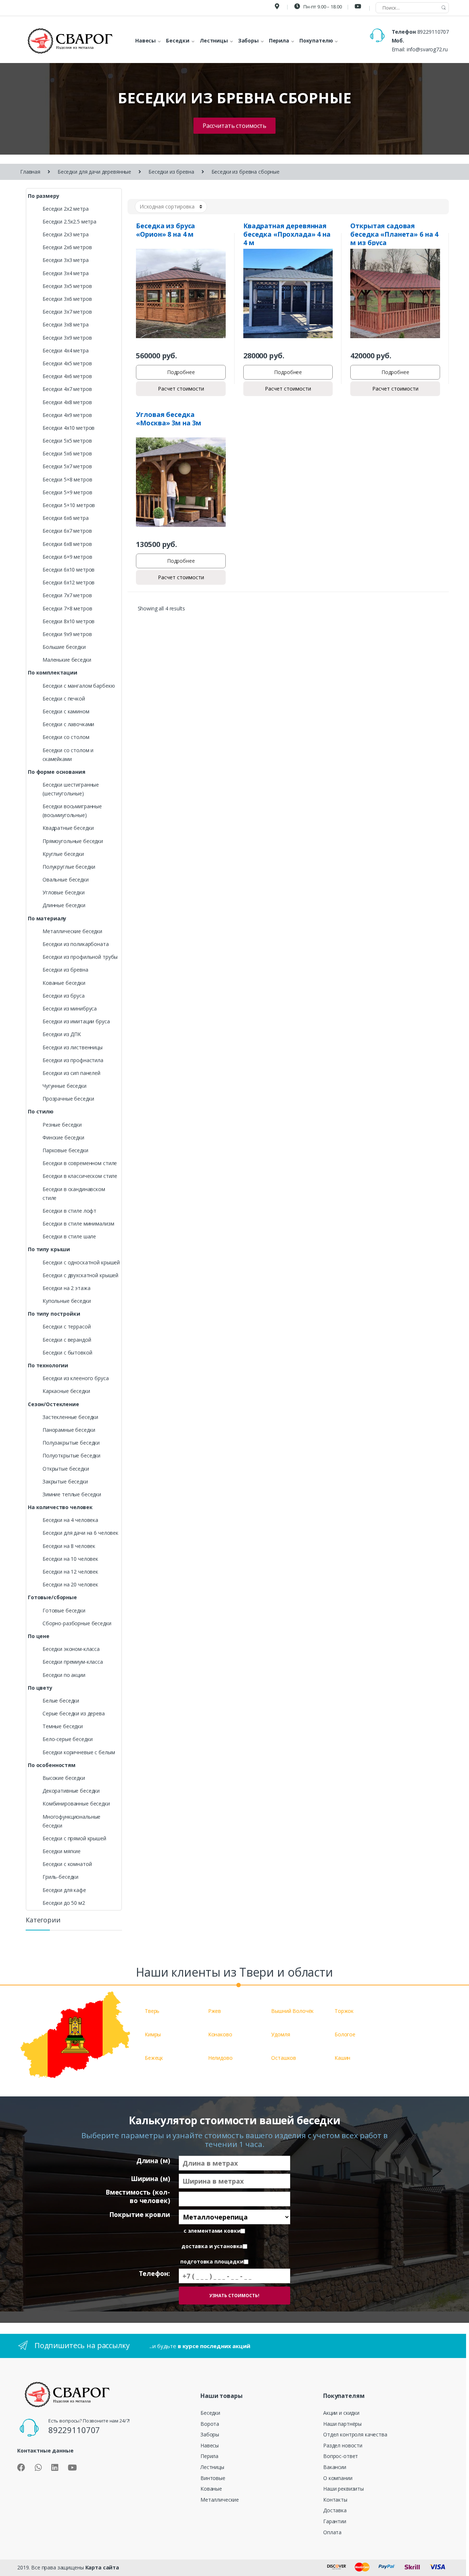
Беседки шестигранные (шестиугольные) (71, 789)
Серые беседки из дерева (74, 1713)
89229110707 (433, 32)
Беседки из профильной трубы (80, 957)
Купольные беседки (67, 1301)
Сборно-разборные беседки (77, 1623)
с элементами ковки (212, 2231)
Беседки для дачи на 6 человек (80, 1533)
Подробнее (181, 372)
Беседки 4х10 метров (69, 428)
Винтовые (213, 2478)
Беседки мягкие (62, 1851)
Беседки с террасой (67, 1326)
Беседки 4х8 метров (67, 402)
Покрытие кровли (139, 2215)
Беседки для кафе (64, 1890)
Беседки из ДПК (62, 1034)
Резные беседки (62, 1125)
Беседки (210, 2413)
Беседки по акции (64, 1675)
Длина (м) (153, 2161)
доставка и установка (212, 2246)
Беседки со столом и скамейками (68, 755)
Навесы (210, 2445)
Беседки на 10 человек (70, 1559)
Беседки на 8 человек (69, 1546)
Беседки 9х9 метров (67, 634)
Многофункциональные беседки (71, 1821)
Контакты (335, 2500)
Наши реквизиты (344, 2489)
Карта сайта (102, 2567)
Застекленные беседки (70, 1417)
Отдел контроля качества (355, 2434)
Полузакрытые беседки (71, 1443)
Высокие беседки (64, 1778)
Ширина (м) (150, 2179)
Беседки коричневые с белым (79, 1752)
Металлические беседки (72, 931)
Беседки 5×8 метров (67, 479)
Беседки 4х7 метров (67, 389)
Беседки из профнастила (73, 1060)
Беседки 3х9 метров (67, 338)
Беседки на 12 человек (70, 1572)
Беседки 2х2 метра (66, 209)
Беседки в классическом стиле (80, 1176)
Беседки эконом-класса (71, 1649)
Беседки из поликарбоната (76, 944)
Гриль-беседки (60, 1877)
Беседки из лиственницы (73, 1047)
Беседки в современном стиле (80, 1163)
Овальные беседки (66, 879)
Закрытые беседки (65, 1481)
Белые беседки (61, 1701)
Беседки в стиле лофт (69, 1211)
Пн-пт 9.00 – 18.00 (322, 7)
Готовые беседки (64, 1610)
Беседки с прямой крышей (74, 1838)
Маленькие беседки (67, 660)
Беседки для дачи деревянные (94, 172)
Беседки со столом (66, 737)
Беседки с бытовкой (67, 1352)
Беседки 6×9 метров (67, 557)
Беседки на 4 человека (70, 1520)
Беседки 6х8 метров (67, 544)
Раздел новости (343, 2445)
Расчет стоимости (181, 389)
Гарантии (335, 2521)
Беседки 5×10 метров (69, 505)
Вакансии (335, 2467)
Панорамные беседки (69, 1430)
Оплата (332, 2532)
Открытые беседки (66, 1469)
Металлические (220, 2500)
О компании (338, 2478)
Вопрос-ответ (341, 2456)
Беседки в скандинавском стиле (74, 1193)
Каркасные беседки (66, 1391)
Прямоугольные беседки (73, 841)
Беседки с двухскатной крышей (80, 1275)
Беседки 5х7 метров (67, 466)
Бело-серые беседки (67, 1739)
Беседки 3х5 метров (67, 286)
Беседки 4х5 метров (67, 363)
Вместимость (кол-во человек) (138, 2196)
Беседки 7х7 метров (67, 595)
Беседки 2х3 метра (66, 234)
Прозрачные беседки (68, 1099)
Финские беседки (63, 1137)
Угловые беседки (64, 892)
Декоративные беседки (71, 1791)
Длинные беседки (64, 905)
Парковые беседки (65, 1150)
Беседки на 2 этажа (66, 1288)
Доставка (335, 2510)
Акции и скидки (341, 2413)
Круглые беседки (63, 854)
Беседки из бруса (64, 996)
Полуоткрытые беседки (71, 1455)
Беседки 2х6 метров (67, 247)
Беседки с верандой (67, 1340)
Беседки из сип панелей (71, 1073)
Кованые (211, 2489)
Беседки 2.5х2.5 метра (69, 221)
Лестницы (212, 2467)
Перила (209, 2456)
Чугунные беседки (64, 1086)
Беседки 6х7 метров (67, 531)
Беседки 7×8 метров (67, 608)
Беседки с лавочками (68, 724)
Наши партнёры (342, 2424)
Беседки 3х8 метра (66, 324)
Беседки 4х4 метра (66, 350)
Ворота (210, 2424)
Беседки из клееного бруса (76, 1378)
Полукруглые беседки (69, 867)
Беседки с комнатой (67, 1864)
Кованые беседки (64, 983)
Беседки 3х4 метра (66, 273)
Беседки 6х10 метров (69, 570)
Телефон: (154, 2274)
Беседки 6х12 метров (69, 582)
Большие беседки (64, 647)
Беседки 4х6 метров (67, 376)
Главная (30, 172)
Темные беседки (63, 1726)
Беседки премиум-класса (73, 1662)
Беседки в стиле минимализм (78, 1224)
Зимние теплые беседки (72, 1494)
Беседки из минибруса (70, 1008)
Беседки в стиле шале (69, 1236)
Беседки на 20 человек (70, 1584)
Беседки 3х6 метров (67, 299)
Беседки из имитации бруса (76, 1021)
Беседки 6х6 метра (66, 518)
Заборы (210, 2434)
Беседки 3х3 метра (66, 260)
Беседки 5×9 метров (67, 492)
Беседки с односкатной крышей (81, 1262)
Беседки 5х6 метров (67, 453)
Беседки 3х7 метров (67, 312)
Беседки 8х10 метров (69, 621)
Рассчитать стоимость (234, 126)
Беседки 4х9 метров (67, 415)
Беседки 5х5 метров (67, 441)
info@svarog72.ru (427, 49)
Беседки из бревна (171, 172)
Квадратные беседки (68, 828)
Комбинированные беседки (76, 1803)
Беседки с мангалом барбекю (79, 686)
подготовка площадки (212, 2262)
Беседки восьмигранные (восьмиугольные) (72, 811)
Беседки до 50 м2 (64, 1903)
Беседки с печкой (64, 698)
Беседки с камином (66, 711)
